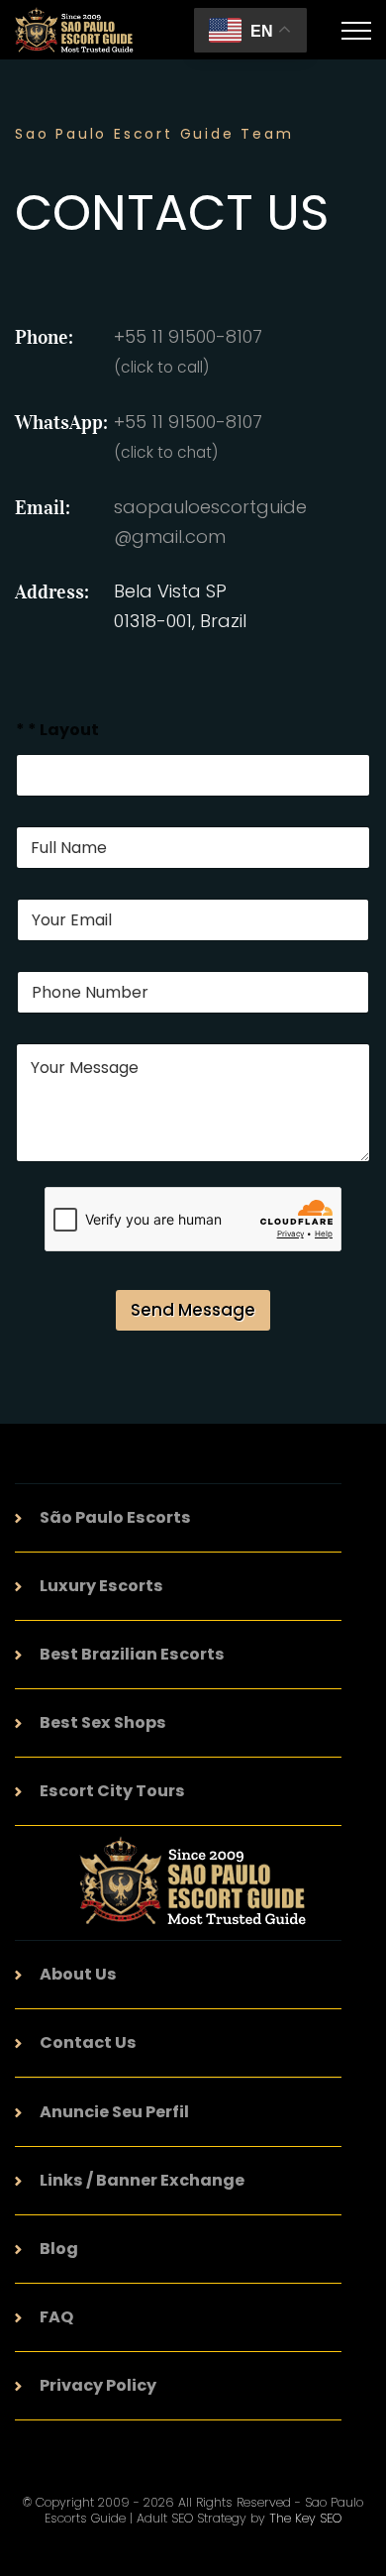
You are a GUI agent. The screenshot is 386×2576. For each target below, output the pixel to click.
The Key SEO (305, 2518)
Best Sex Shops (103, 1722)
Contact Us (88, 2042)
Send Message (193, 1310)
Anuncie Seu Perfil (114, 2112)
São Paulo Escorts (115, 1517)
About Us (78, 1974)
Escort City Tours (112, 1791)
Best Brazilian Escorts (132, 1654)
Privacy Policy (98, 2385)
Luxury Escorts (101, 1586)
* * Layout (57, 730)
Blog (59, 2249)
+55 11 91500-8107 (188, 436)
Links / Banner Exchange (142, 2180)
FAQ (56, 2317)
